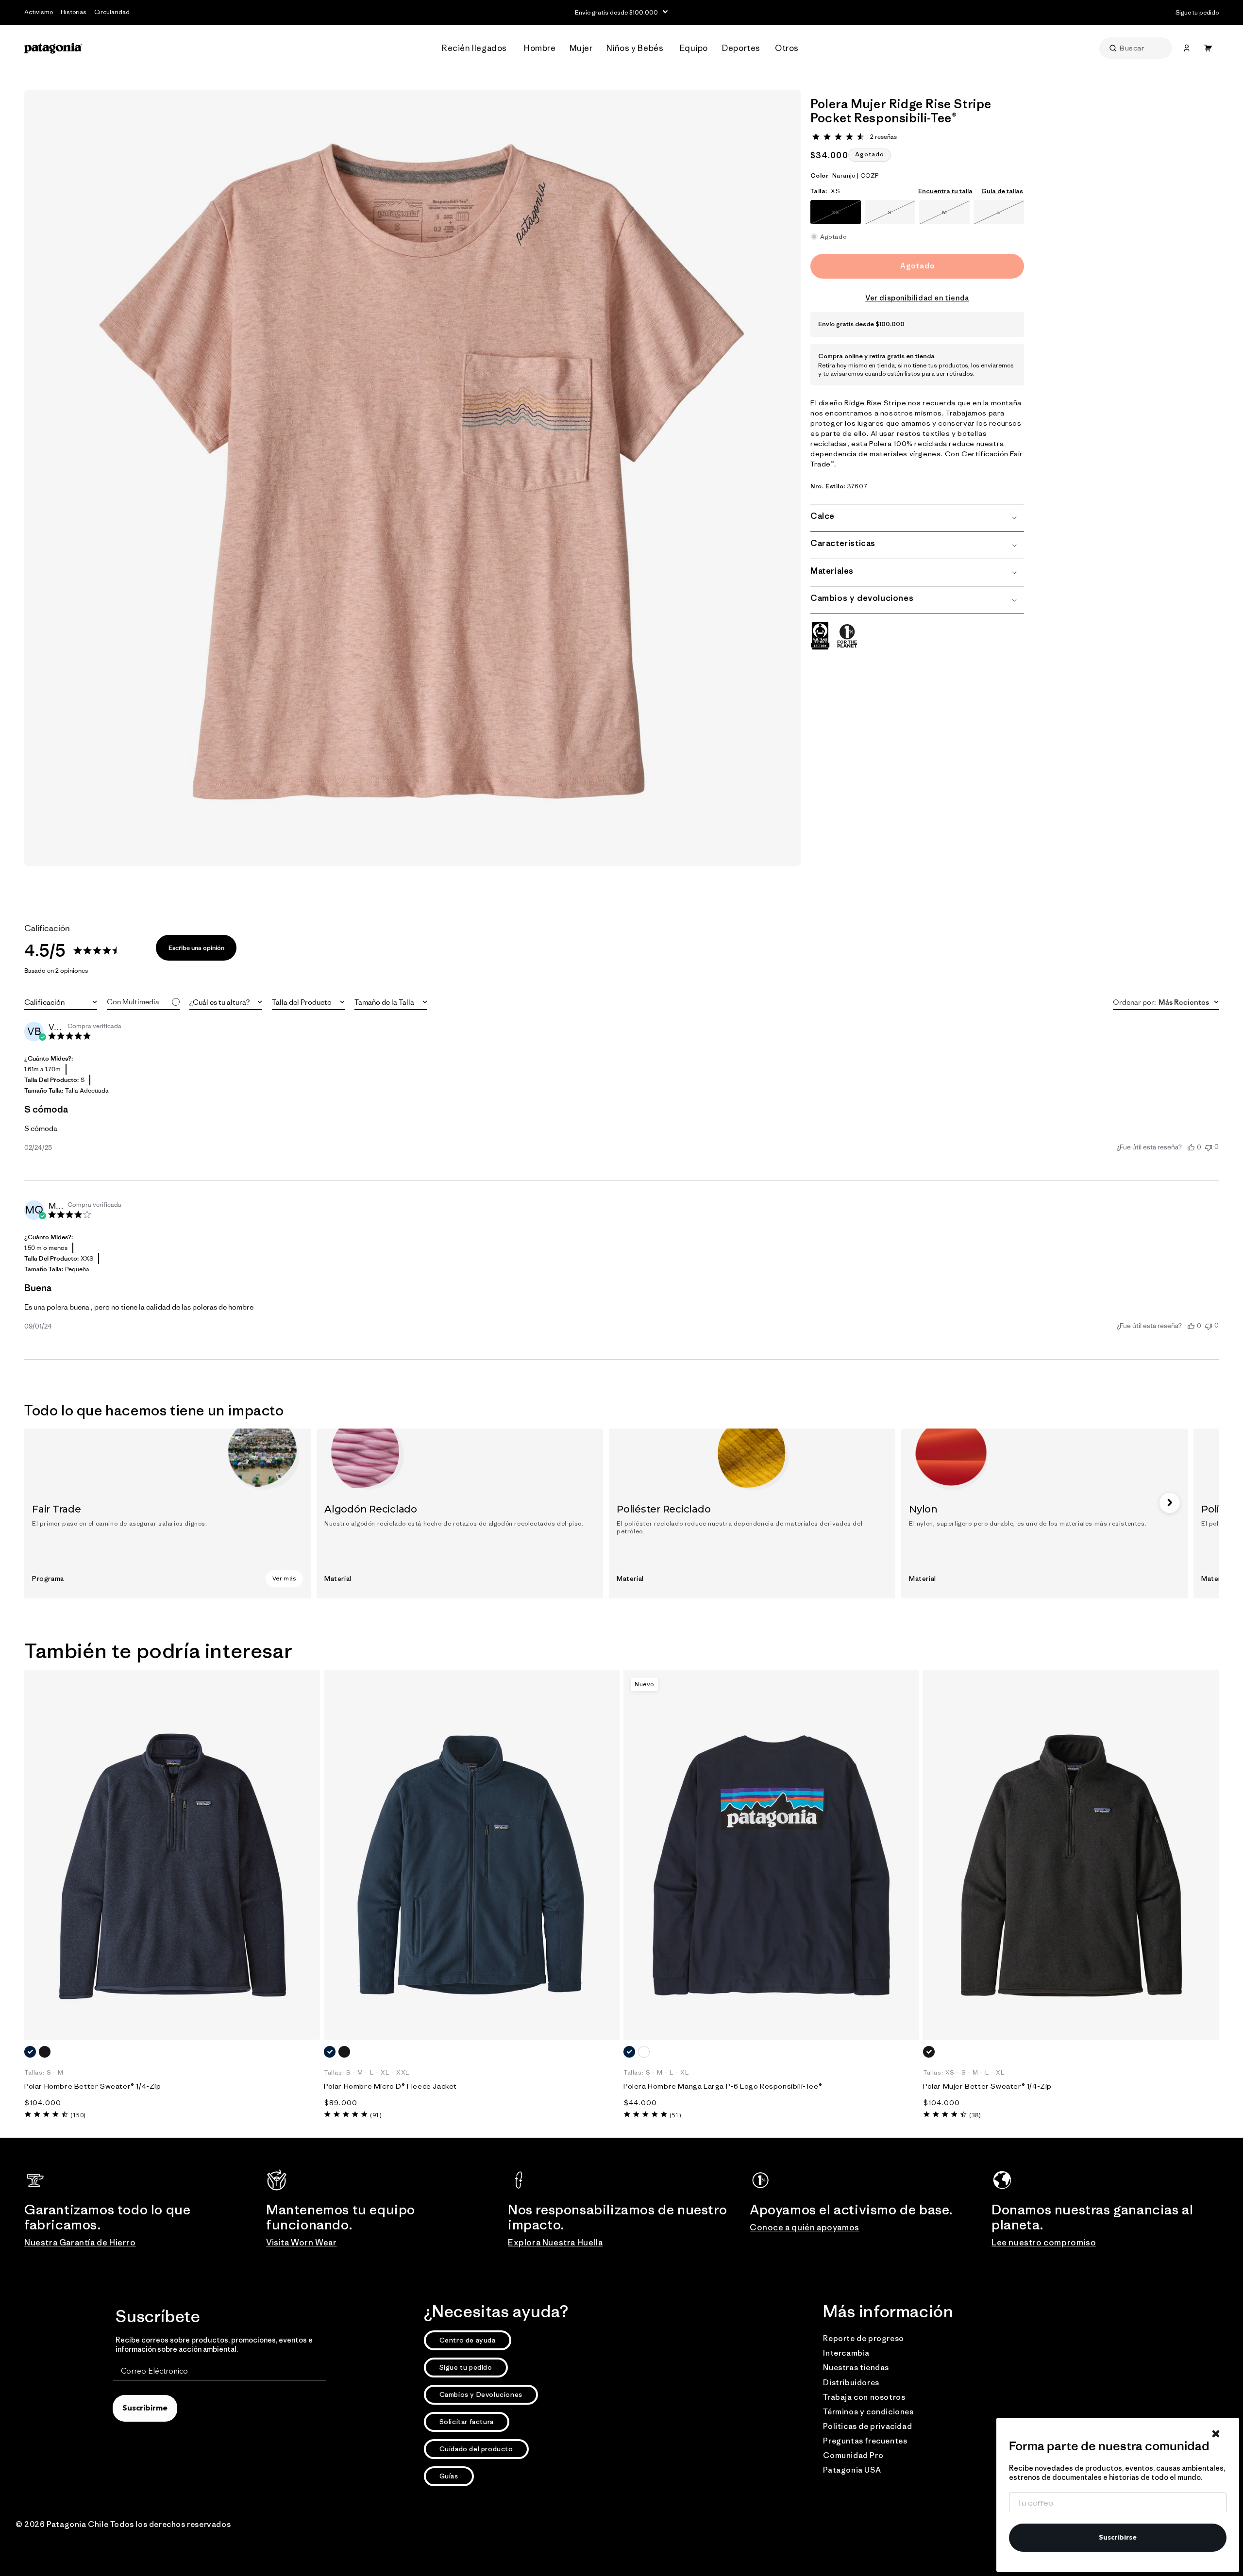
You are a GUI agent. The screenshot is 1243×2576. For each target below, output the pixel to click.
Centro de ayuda (468, 2340)
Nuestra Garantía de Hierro (80, 2243)
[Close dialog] (1216, 2434)
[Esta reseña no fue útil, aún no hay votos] (1209, 1147)
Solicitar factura (467, 2422)
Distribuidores (851, 2382)
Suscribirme (145, 2409)
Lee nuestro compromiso (1044, 2243)
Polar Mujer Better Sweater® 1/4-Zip (987, 2086)
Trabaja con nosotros (864, 2397)
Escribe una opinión (196, 948)
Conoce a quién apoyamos (805, 2227)
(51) (675, 2115)
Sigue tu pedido (466, 2367)
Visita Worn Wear (302, 2243)
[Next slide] (1170, 1503)
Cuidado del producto (476, 2449)
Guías (449, 2476)
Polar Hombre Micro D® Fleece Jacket (390, 2086)
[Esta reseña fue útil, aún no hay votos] (1191, 1147)
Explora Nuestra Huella (555, 2243)
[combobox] (61, 1002)
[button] (477, 48)
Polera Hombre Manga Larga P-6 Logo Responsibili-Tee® (723, 2086)
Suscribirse (1118, 2538)
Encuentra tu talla (945, 191)
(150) (78, 2115)
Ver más (284, 1579)
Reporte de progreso (863, 2338)
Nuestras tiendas (856, 2367)
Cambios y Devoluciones (481, 2394)
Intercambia (846, 2353)
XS (846, 216)
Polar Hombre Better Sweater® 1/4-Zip (93, 2086)
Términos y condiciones (868, 2411)
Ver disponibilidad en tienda (917, 298)
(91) (376, 2115)
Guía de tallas (1002, 191)
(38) (975, 2115)
